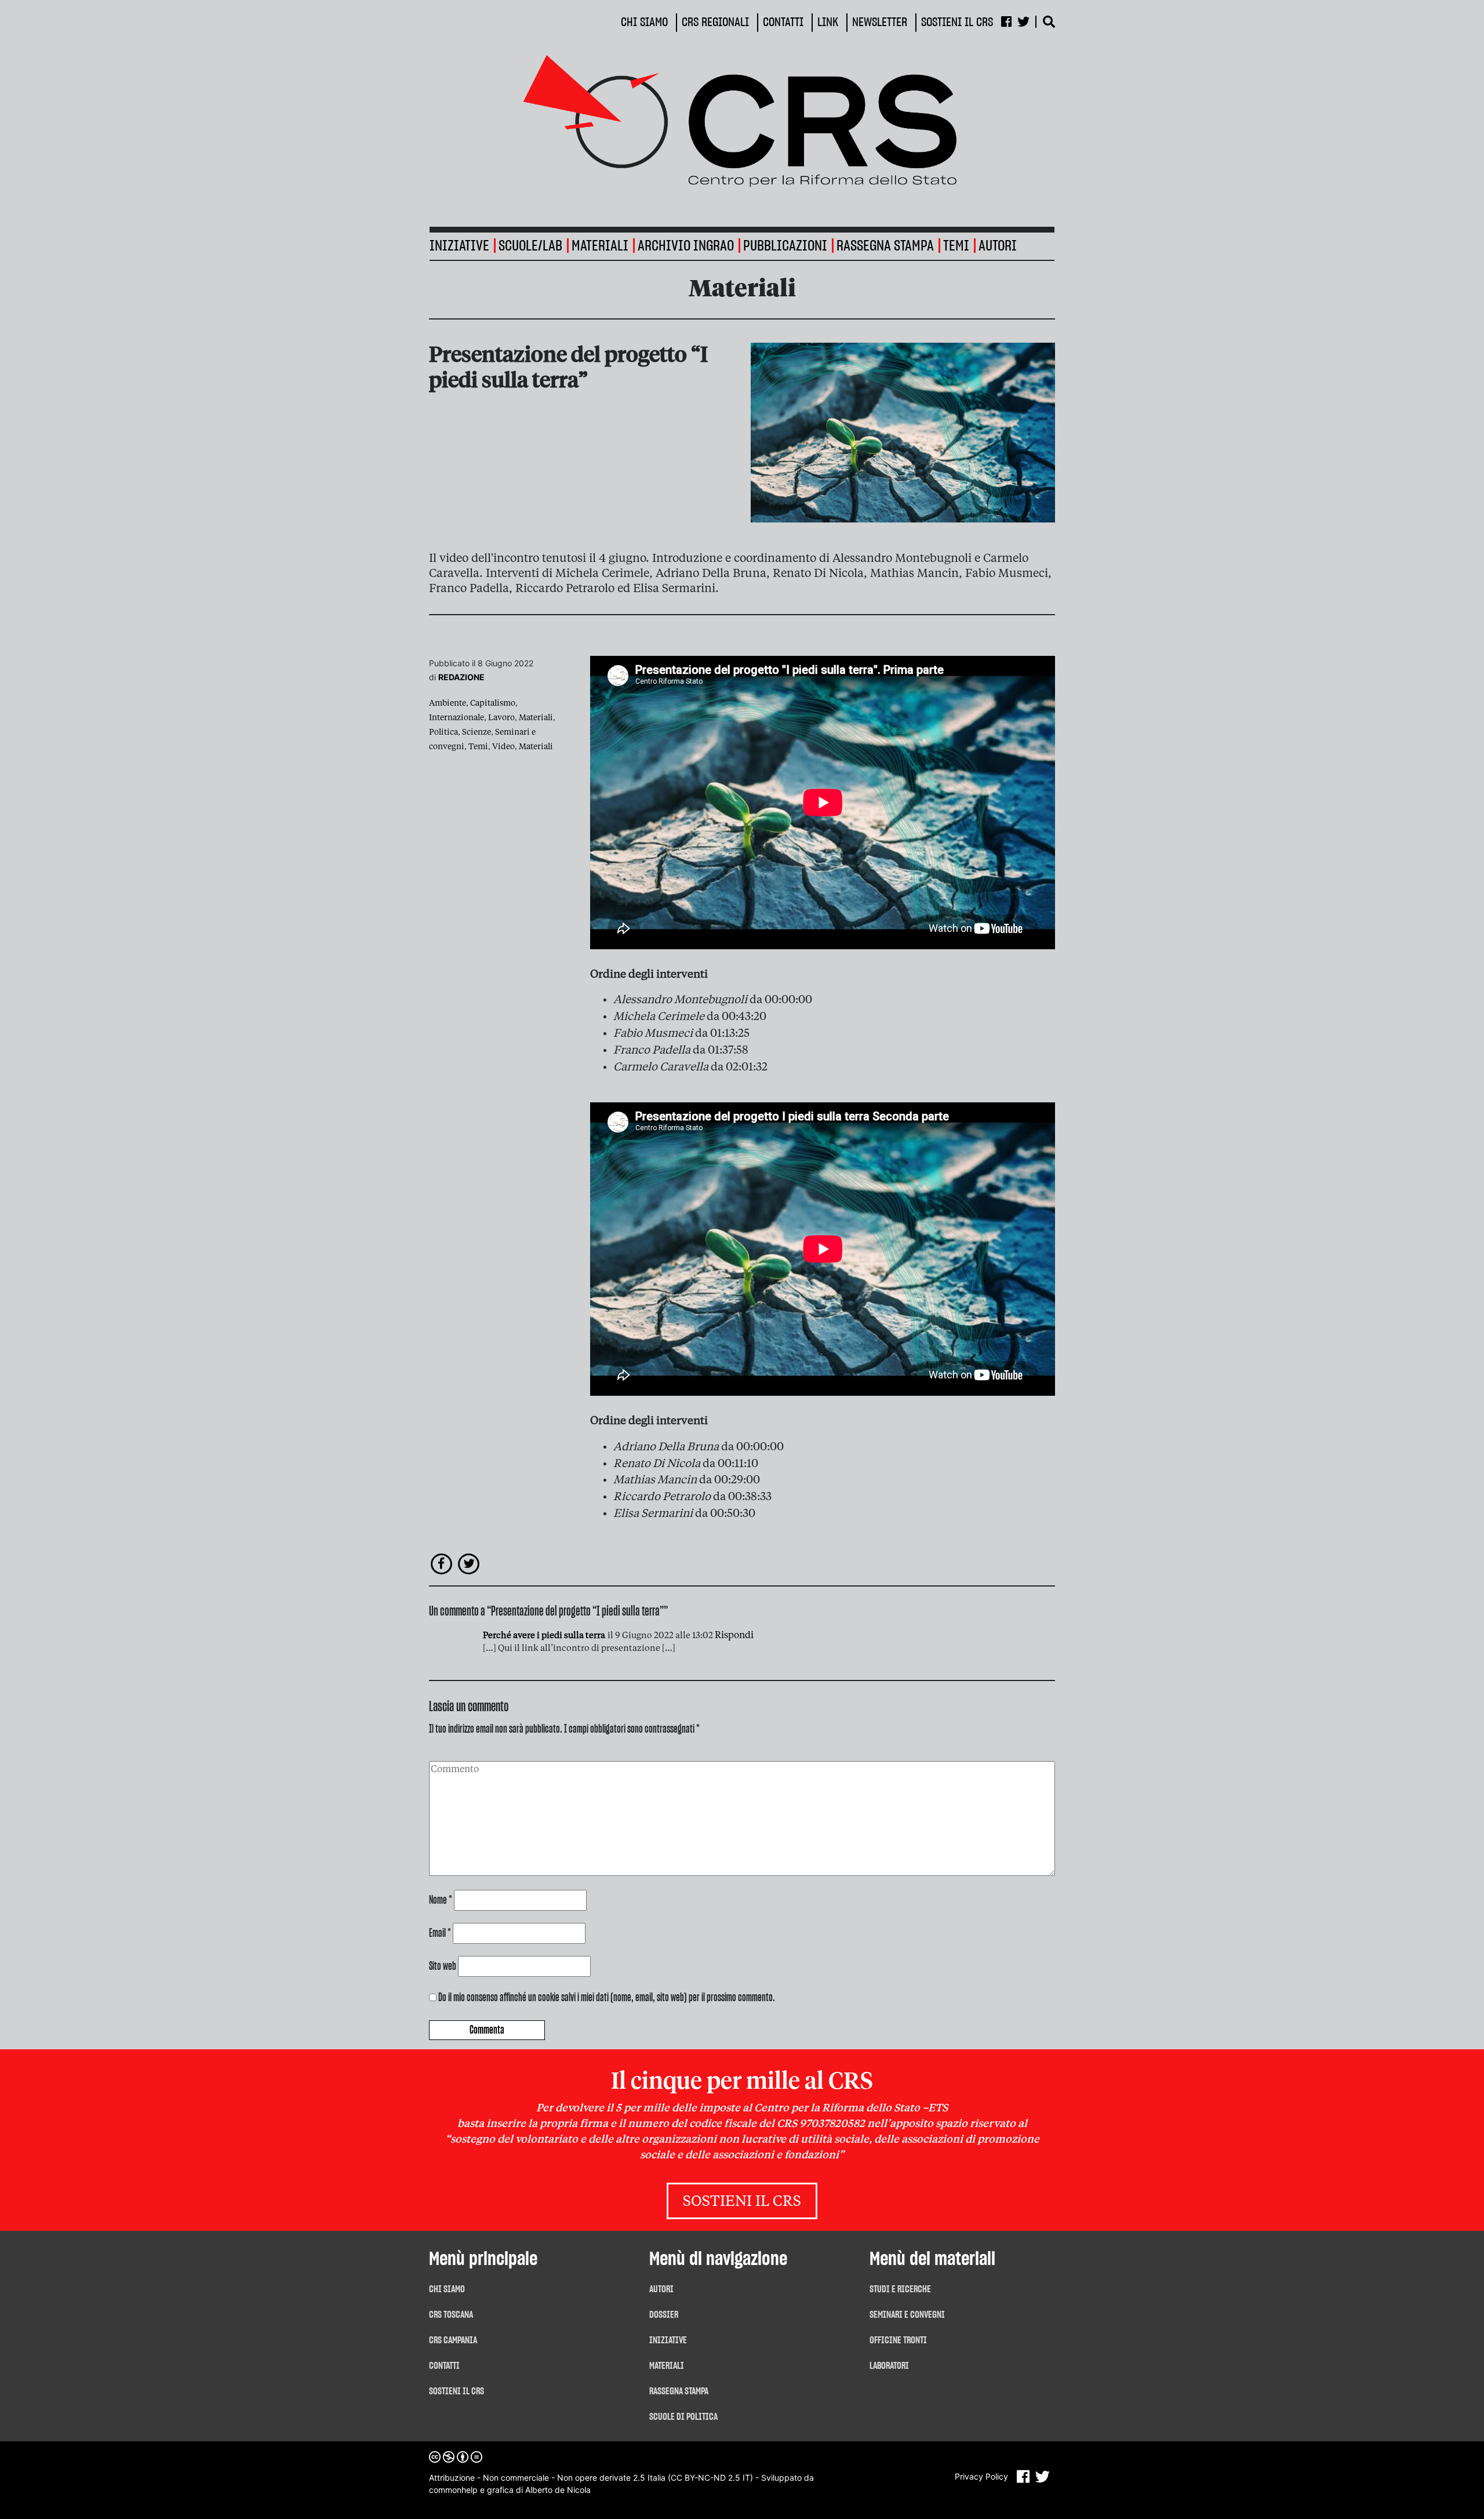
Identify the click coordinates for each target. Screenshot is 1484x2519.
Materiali (600, 246)
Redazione (461, 677)
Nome (441, 1900)
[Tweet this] (469, 1563)
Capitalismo (493, 703)
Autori (998, 246)
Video (503, 747)
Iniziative (668, 2340)
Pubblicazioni (785, 246)
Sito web (443, 1966)
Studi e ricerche (900, 2289)
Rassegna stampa (885, 246)
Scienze (477, 732)
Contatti (444, 2366)
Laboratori (889, 2366)
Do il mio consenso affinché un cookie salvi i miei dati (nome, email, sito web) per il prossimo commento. (607, 1998)
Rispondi (734, 1636)
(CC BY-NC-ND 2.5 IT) (710, 2478)
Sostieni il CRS (742, 2202)
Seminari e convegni (907, 2315)
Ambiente (448, 703)
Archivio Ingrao (686, 246)
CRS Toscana (451, 2315)
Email (440, 1933)
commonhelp (453, 2490)
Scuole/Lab (530, 246)
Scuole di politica (683, 2417)
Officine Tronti (898, 2340)
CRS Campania (453, 2340)
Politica (443, 732)
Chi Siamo (447, 2289)
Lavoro (501, 718)
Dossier (664, 2315)
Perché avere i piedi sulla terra (544, 1636)
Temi (956, 246)
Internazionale (457, 718)
